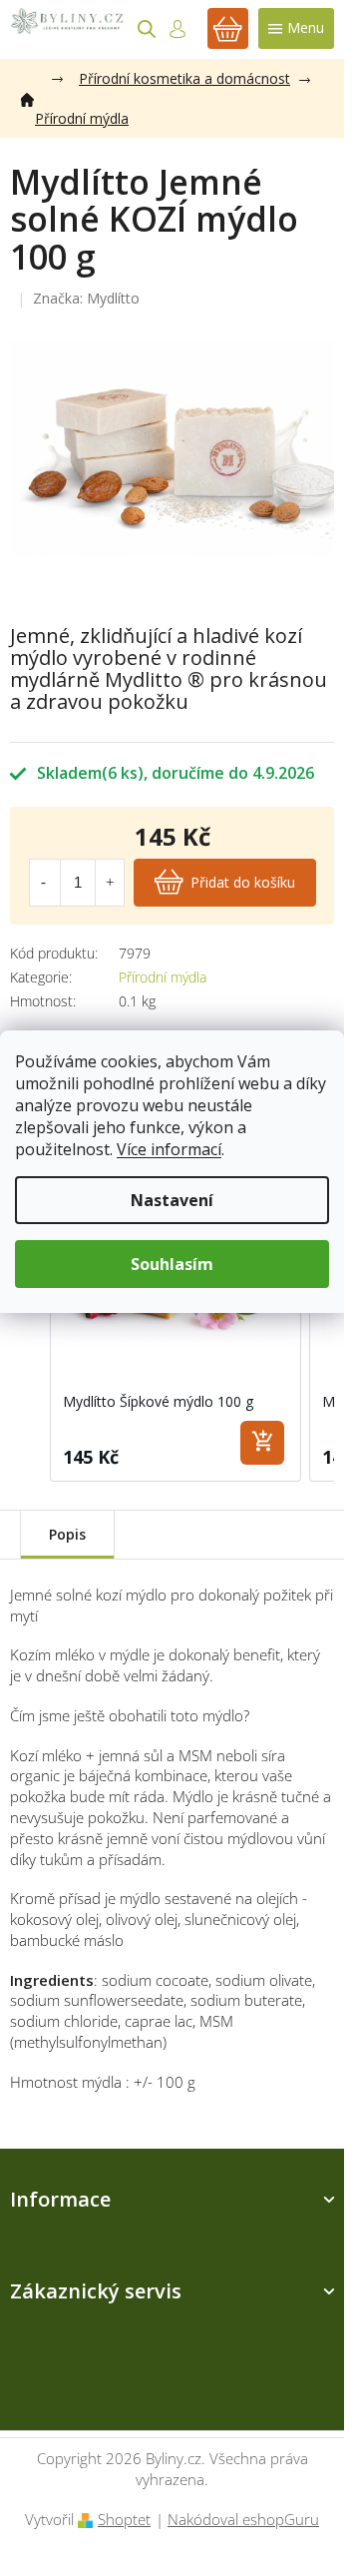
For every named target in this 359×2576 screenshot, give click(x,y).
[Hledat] (147, 29)
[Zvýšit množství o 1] (110, 883)
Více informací (169, 1149)
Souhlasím (172, 1264)
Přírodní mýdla (163, 977)
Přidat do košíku (243, 882)
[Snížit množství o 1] (44, 883)
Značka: (86, 298)
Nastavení (172, 1200)
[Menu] (296, 28)
